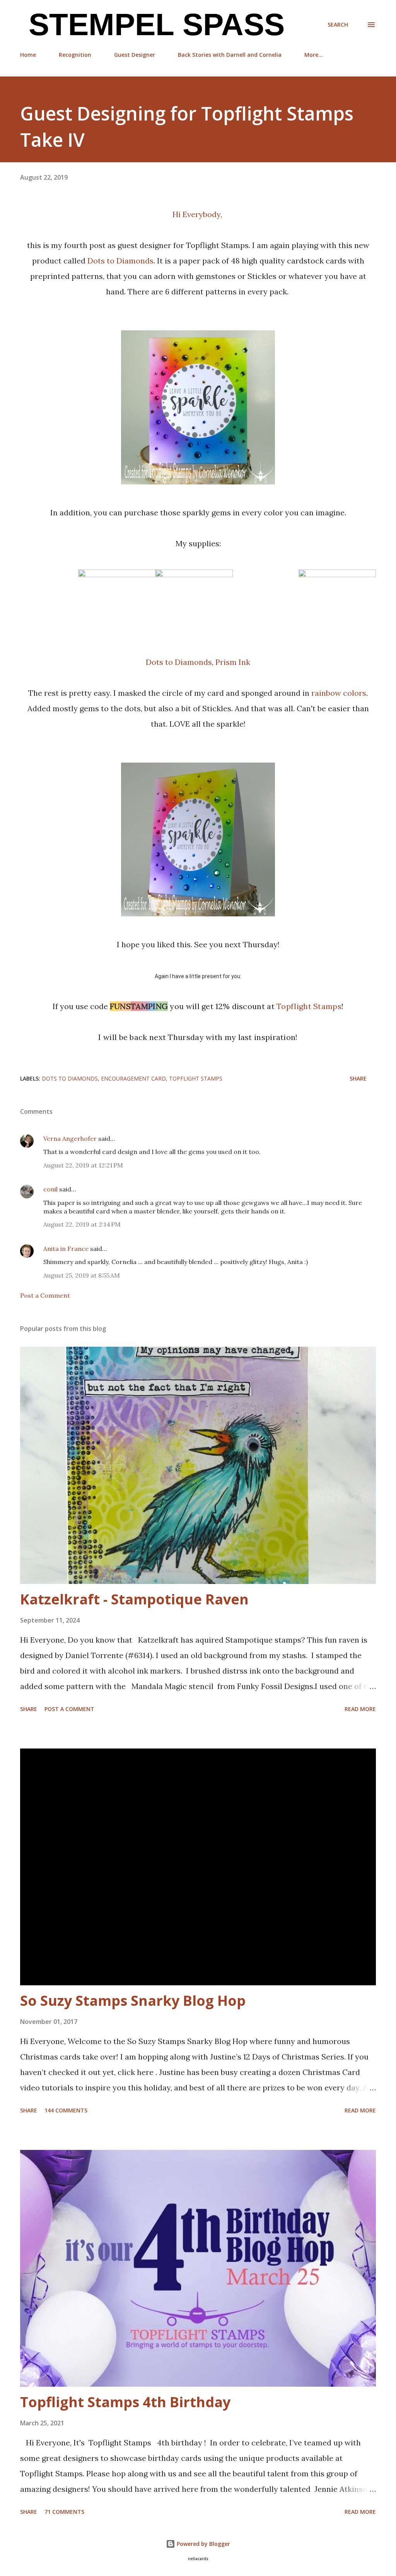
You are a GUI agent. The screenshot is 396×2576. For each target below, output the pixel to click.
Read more (360, 1709)
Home (28, 55)
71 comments (64, 2512)
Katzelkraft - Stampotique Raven (134, 1599)
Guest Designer (135, 55)
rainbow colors (339, 693)
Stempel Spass (152, 25)
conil (50, 1189)
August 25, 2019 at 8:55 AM (82, 1275)
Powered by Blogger (203, 2544)
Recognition (75, 55)
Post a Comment (45, 1295)
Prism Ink (233, 662)
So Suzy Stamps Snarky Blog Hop (133, 2001)
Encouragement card (133, 1078)
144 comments (66, 2110)
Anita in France (66, 1249)
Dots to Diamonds (120, 261)
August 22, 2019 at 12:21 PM (83, 1165)
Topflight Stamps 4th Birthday (125, 2402)
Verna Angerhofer (70, 1138)
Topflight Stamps (309, 1006)
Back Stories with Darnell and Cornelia (230, 55)
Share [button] (358, 1078)
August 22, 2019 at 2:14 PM (82, 1224)
